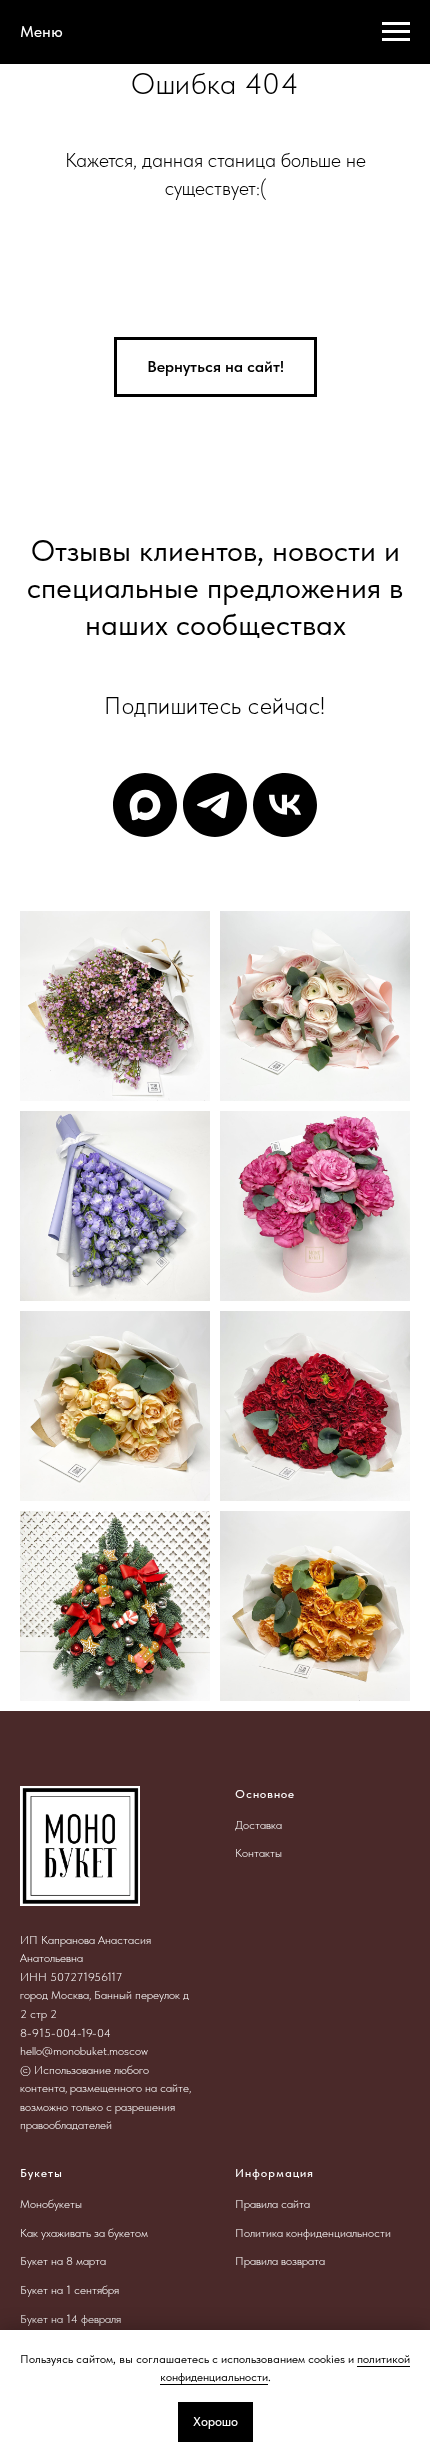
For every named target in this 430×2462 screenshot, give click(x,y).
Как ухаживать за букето (80, 2233)
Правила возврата (280, 2261)
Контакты (258, 1853)
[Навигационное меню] (396, 32)
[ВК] (285, 805)
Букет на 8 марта (63, 2261)
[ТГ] (215, 805)
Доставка (258, 1825)
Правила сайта (272, 2204)
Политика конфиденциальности (313, 2233)
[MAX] (145, 805)
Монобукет (47, 2204)
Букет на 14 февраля (70, 2319)
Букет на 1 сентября (69, 2290)
